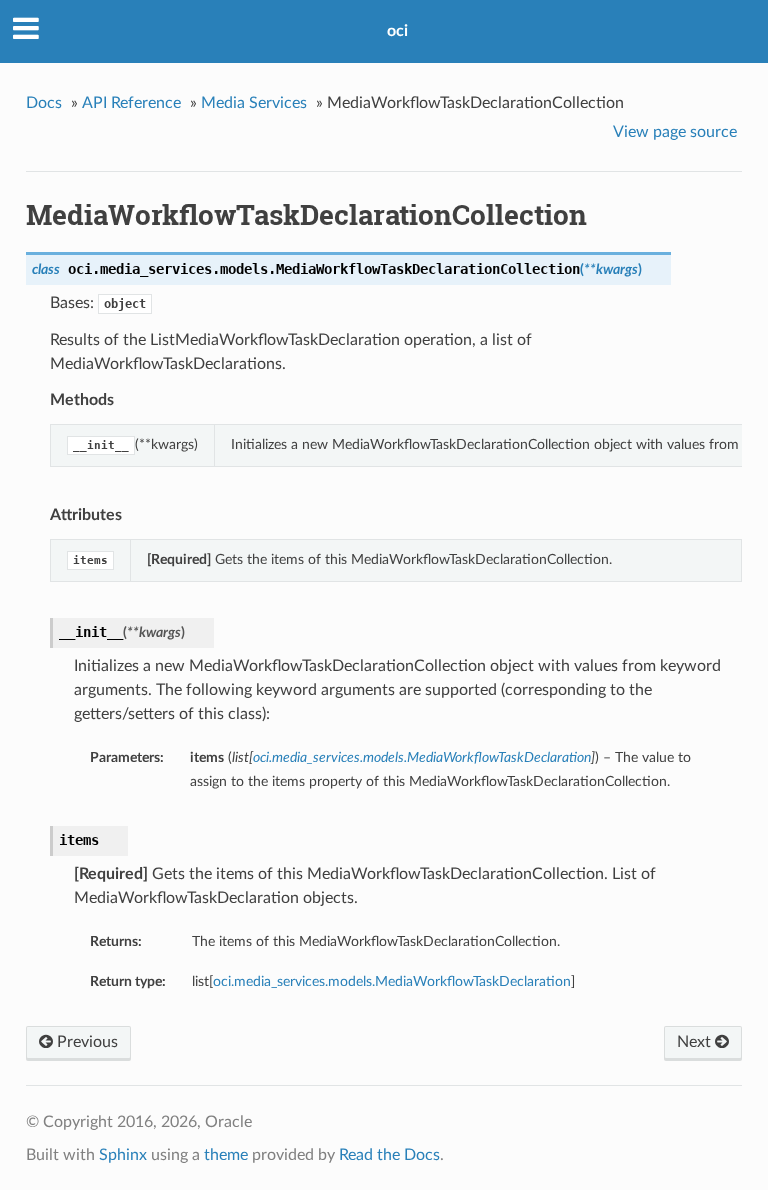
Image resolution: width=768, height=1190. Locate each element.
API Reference (131, 103)
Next (696, 1042)
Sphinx (123, 1155)
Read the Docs (389, 1155)
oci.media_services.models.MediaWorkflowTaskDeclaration (392, 981)
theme (226, 1155)
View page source (675, 132)
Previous (85, 1042)
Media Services (254, 103)
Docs (44, 103)
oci (397, 31)
